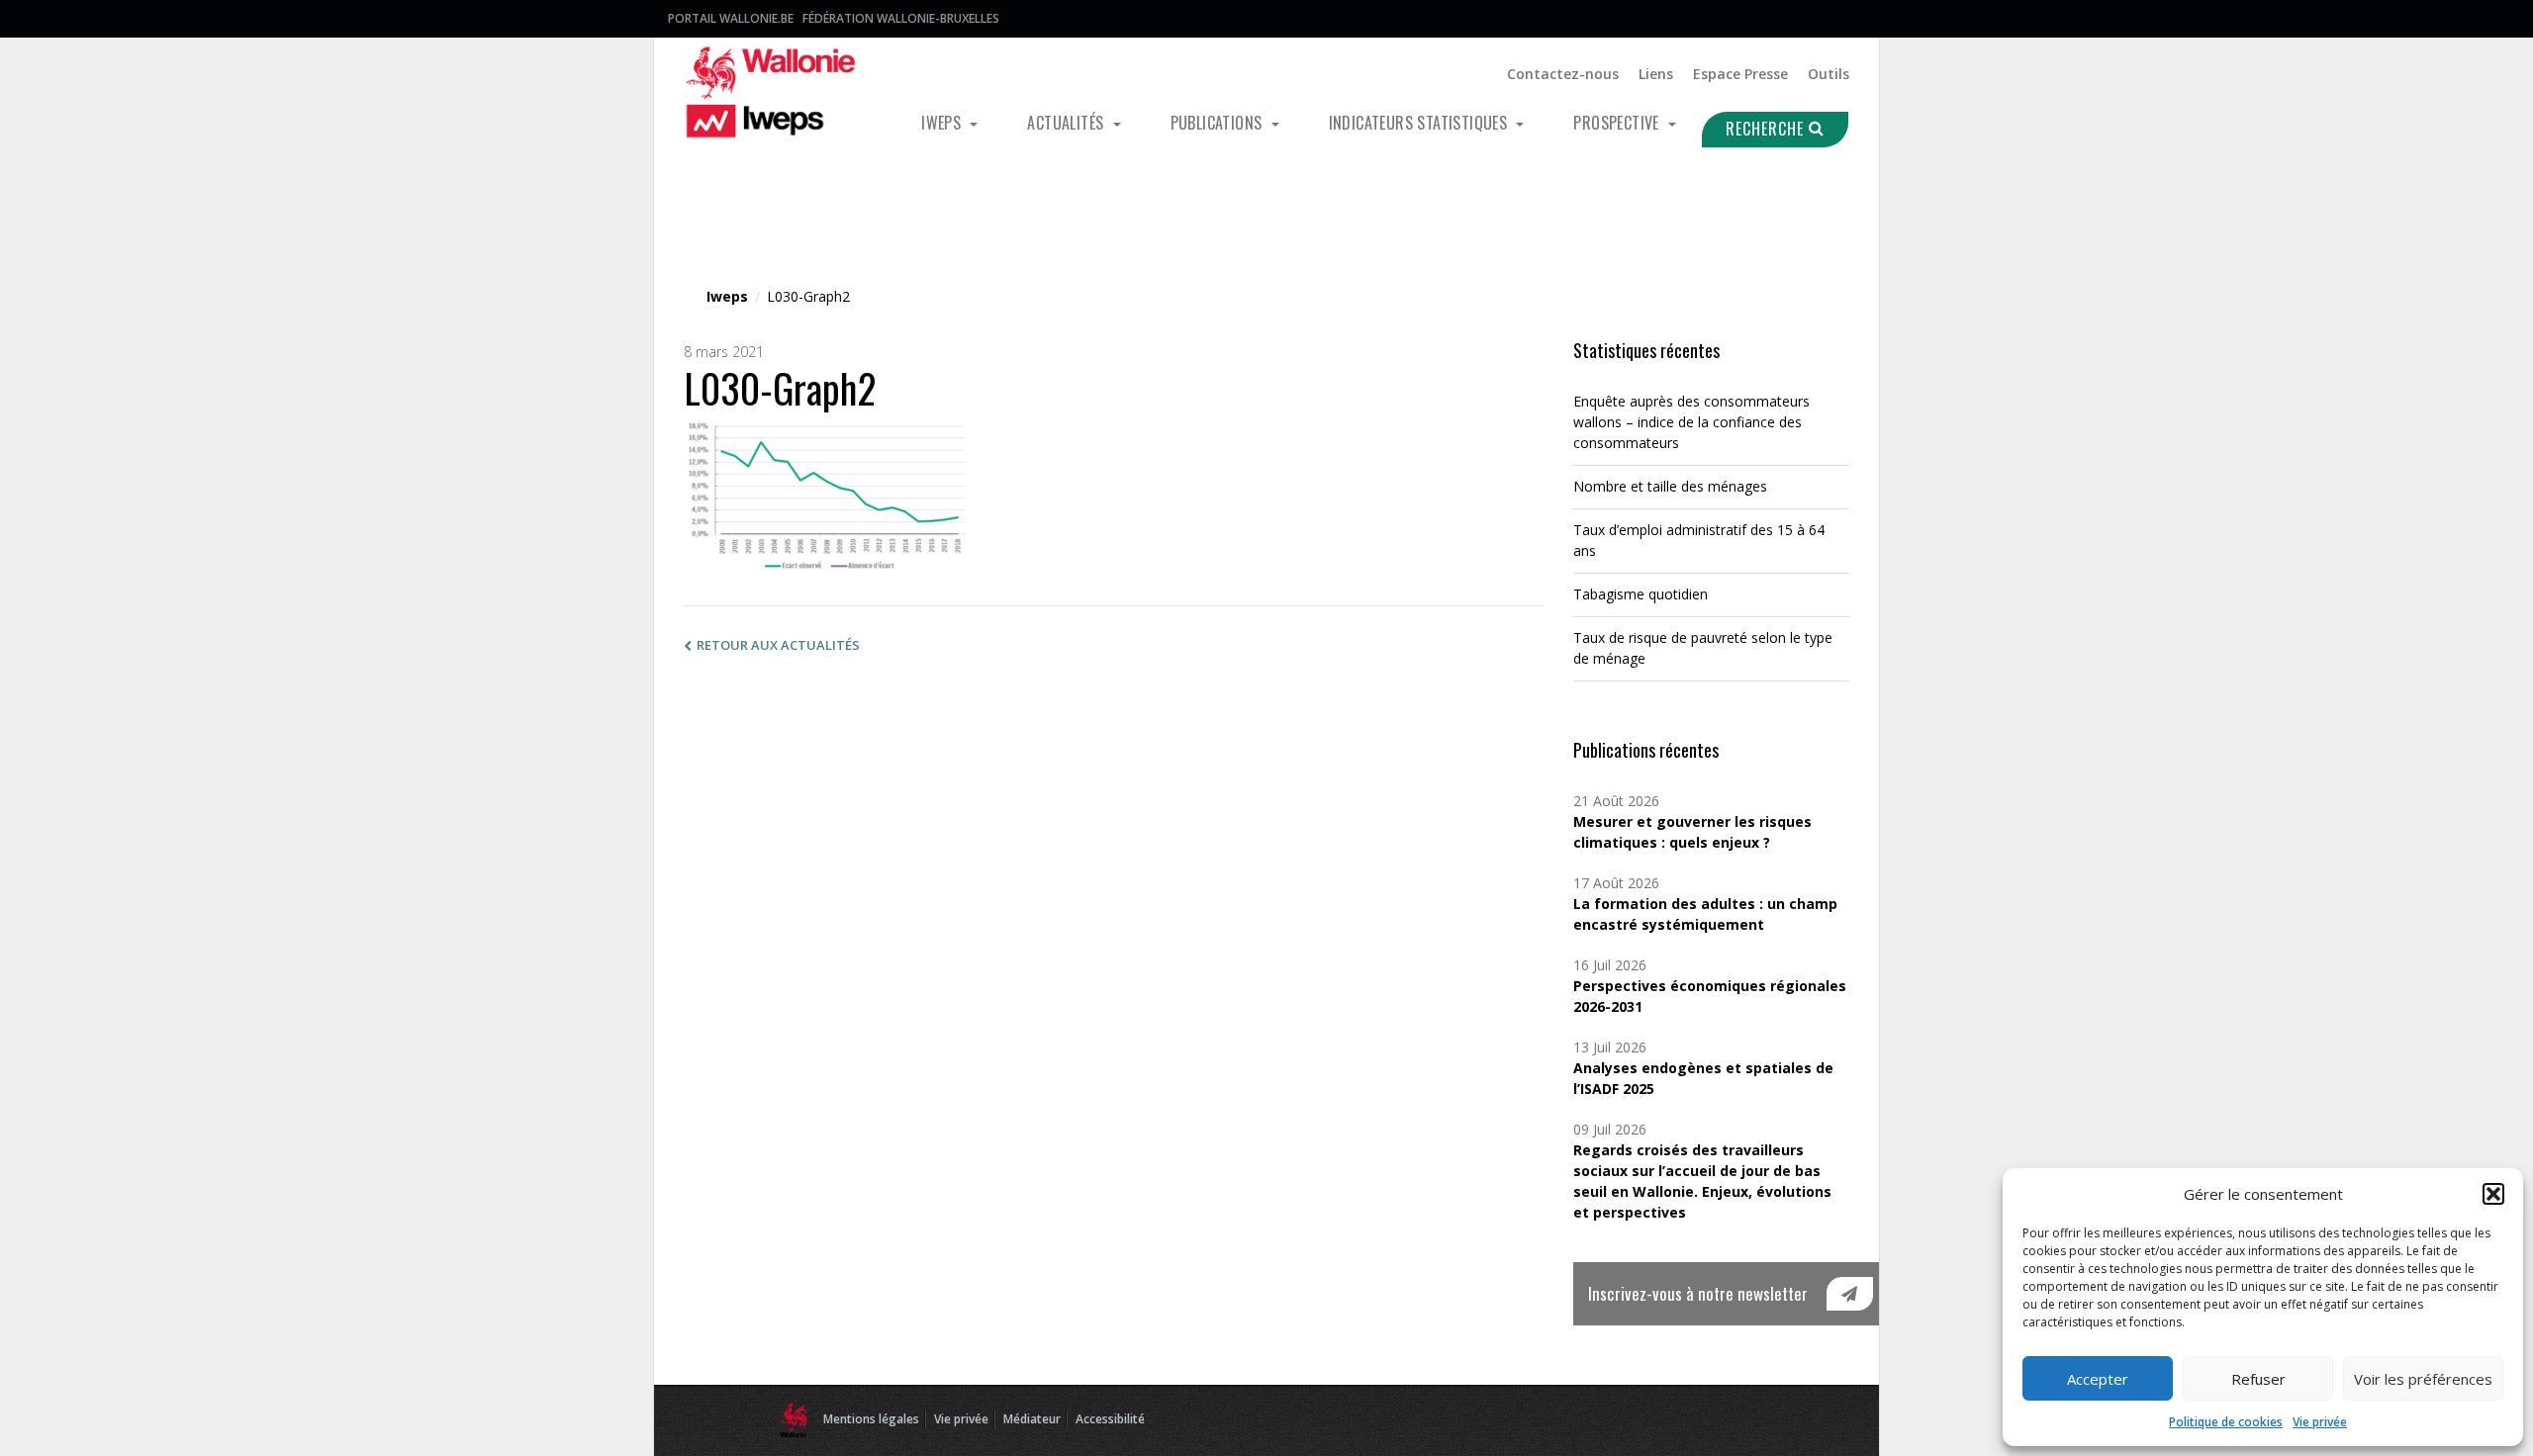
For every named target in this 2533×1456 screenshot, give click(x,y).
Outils (1829, 74)
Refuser (2258, 1379)
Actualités (1067, 123)
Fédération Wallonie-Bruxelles (901, 18)
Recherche (1767, 129)
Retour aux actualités (778, 645)
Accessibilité (1110, 1419)
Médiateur (1032, 1419)
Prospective (1618, 123)
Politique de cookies (2226, 1422)
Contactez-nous (1563, 74)
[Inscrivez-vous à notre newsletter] (1850, 1294)
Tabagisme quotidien (1641, 594)
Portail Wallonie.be (731, 18)
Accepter (2098, 1379)
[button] (2493, 1194)
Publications (1219, 123)
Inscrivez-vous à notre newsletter (1698, 1293)
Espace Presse (1740, 74)
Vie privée (2320, 1422)
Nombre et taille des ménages (1670, 486)
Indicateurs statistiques (1420, 123)
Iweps (943, 123)
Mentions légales (871, 1419)
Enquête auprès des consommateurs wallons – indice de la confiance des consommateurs (1691, 422)
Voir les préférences (2423, 1379)
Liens (1656, 74)
